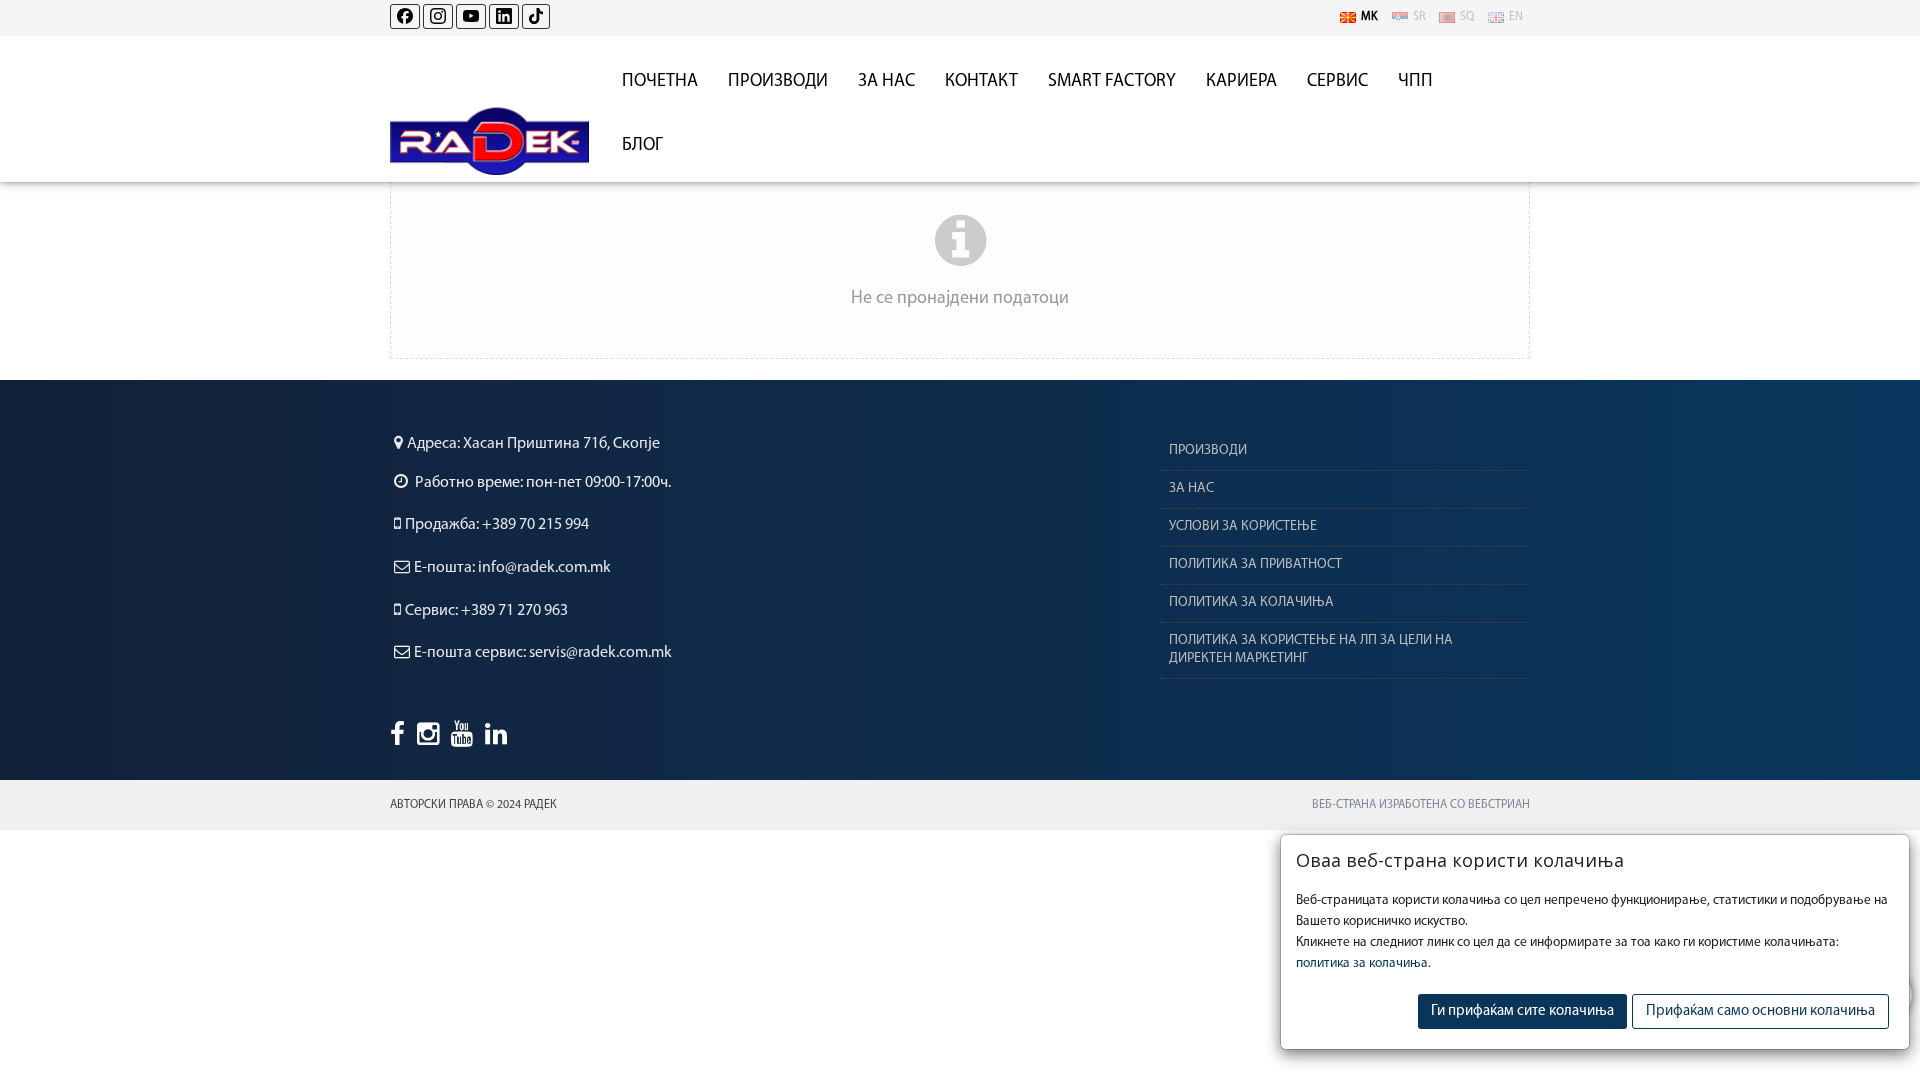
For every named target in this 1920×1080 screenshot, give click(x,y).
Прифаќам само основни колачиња (1760, 1011)
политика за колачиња (1362, 963)
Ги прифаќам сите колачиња (1522, 1011)
